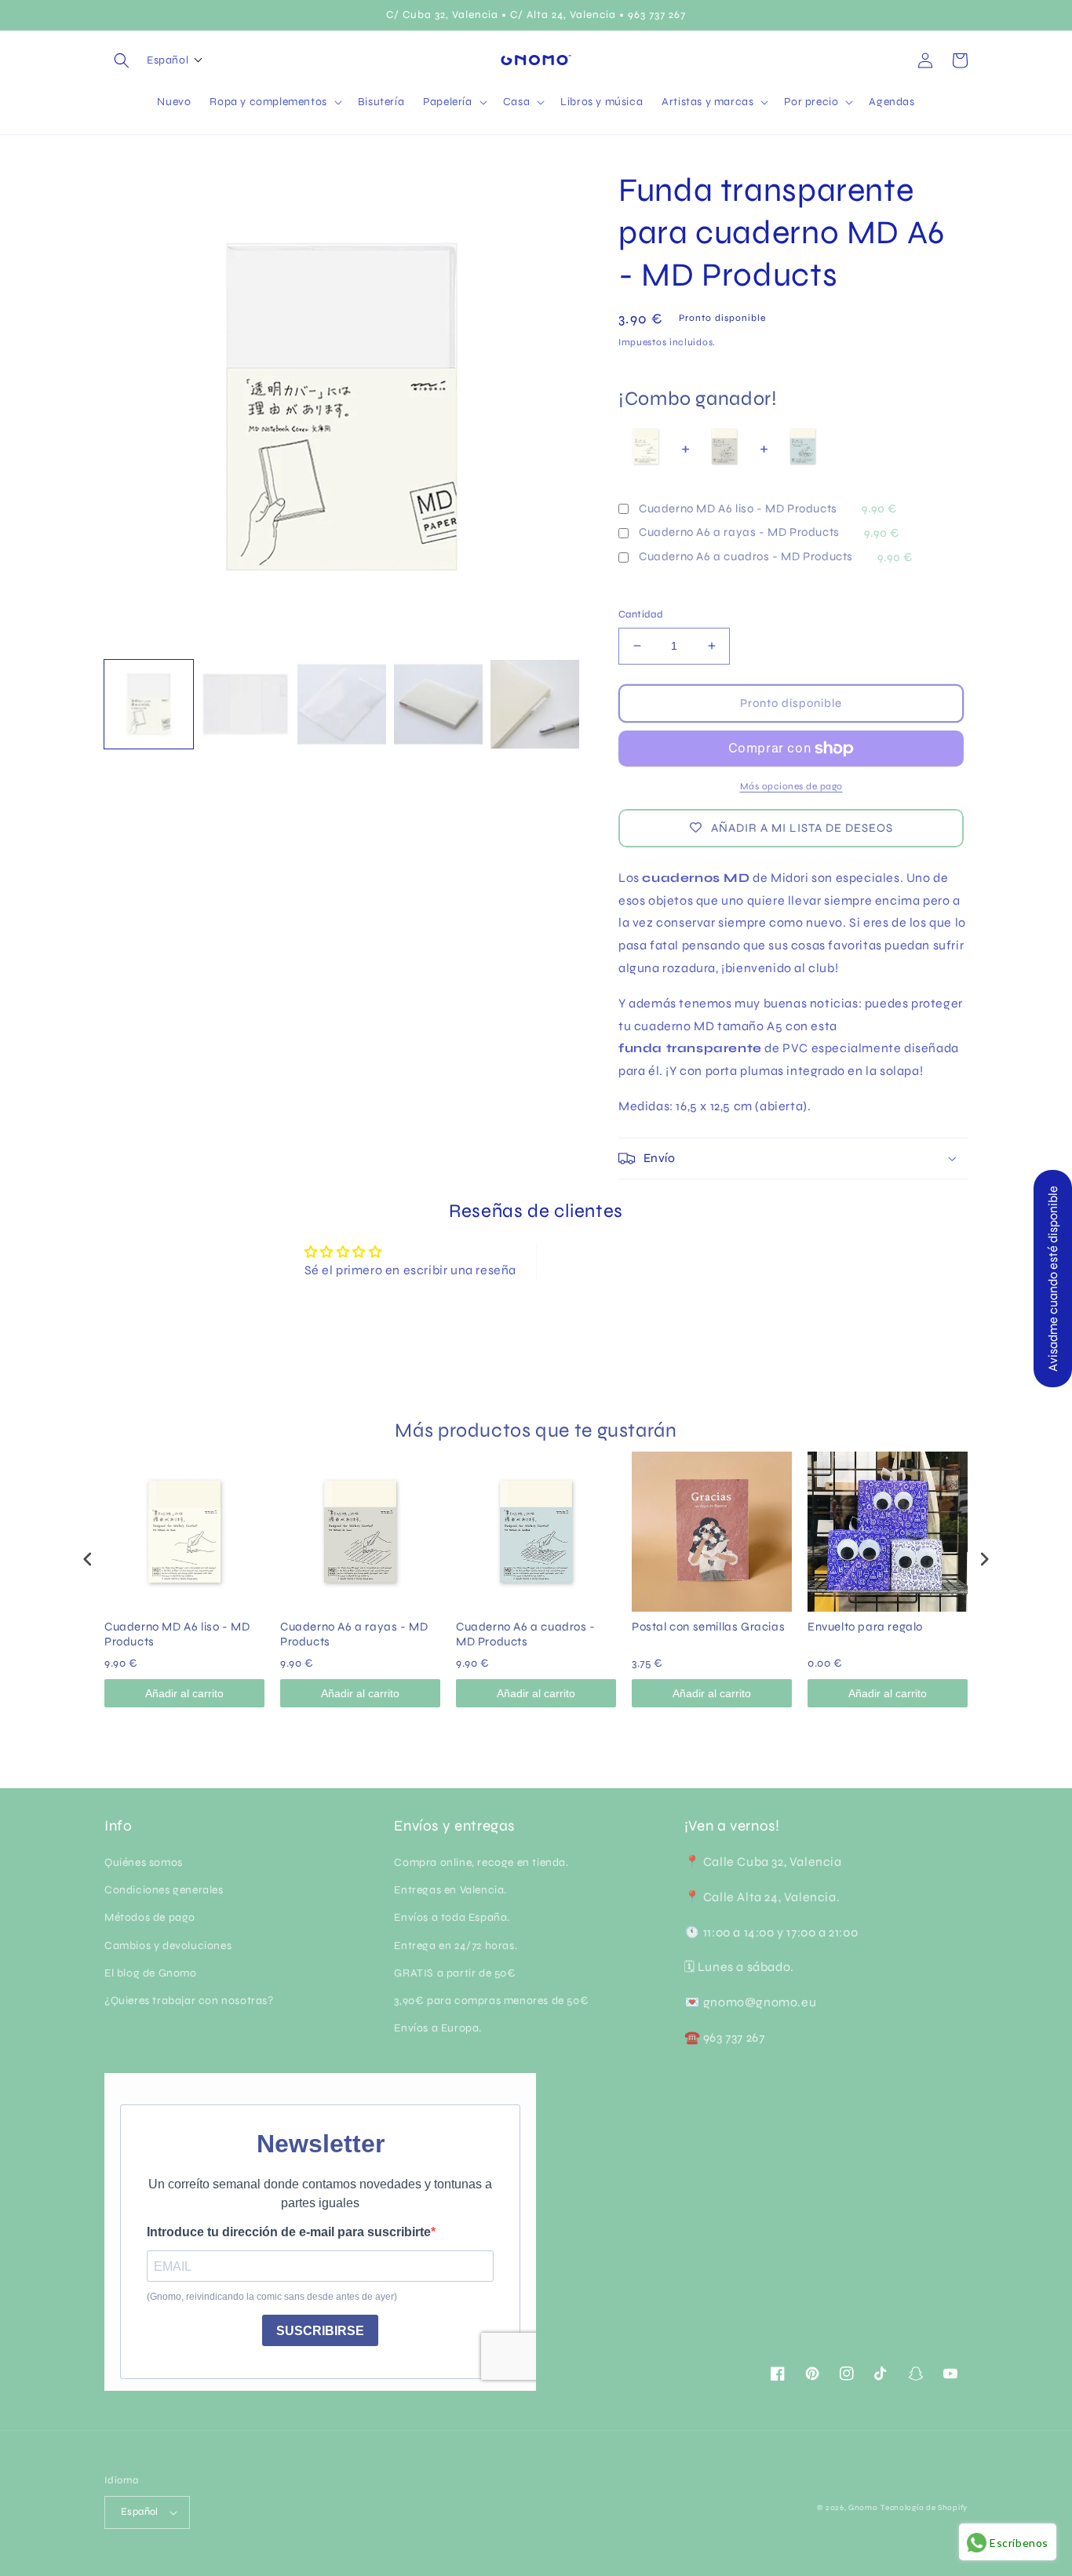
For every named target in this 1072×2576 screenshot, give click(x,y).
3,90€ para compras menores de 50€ (491, 2000)
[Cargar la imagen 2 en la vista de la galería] (245, 704)
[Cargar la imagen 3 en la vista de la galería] (342, 704)
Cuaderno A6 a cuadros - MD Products (746, 556)
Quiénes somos (144, 1862)
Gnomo (863, 2508)
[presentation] (88, 1559)
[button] (122, 60)
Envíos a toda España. (452, 1917)
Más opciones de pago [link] (791, 786)
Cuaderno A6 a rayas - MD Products (739, 532)
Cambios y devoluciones (168, 1946)
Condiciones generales (164, 1890)
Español (140, 2512)
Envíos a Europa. (438, 2028)
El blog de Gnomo (151, 1973)
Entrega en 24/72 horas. (456, 1946)
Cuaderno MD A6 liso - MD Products (738, 508)
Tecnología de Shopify (924, 2508)
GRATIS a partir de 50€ (455, 1973)
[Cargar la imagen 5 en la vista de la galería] (535, 704)
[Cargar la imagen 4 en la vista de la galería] (438, 704)
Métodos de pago (150, 1917)
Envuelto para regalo (865, 1627)
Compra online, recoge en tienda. (481, 1862)
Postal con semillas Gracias (708, 1627)
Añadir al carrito (184, 1693)
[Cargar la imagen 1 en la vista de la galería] (149, 704)
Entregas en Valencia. (450, 1890)
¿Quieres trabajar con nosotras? (189, 2000)
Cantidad (641, 614)
